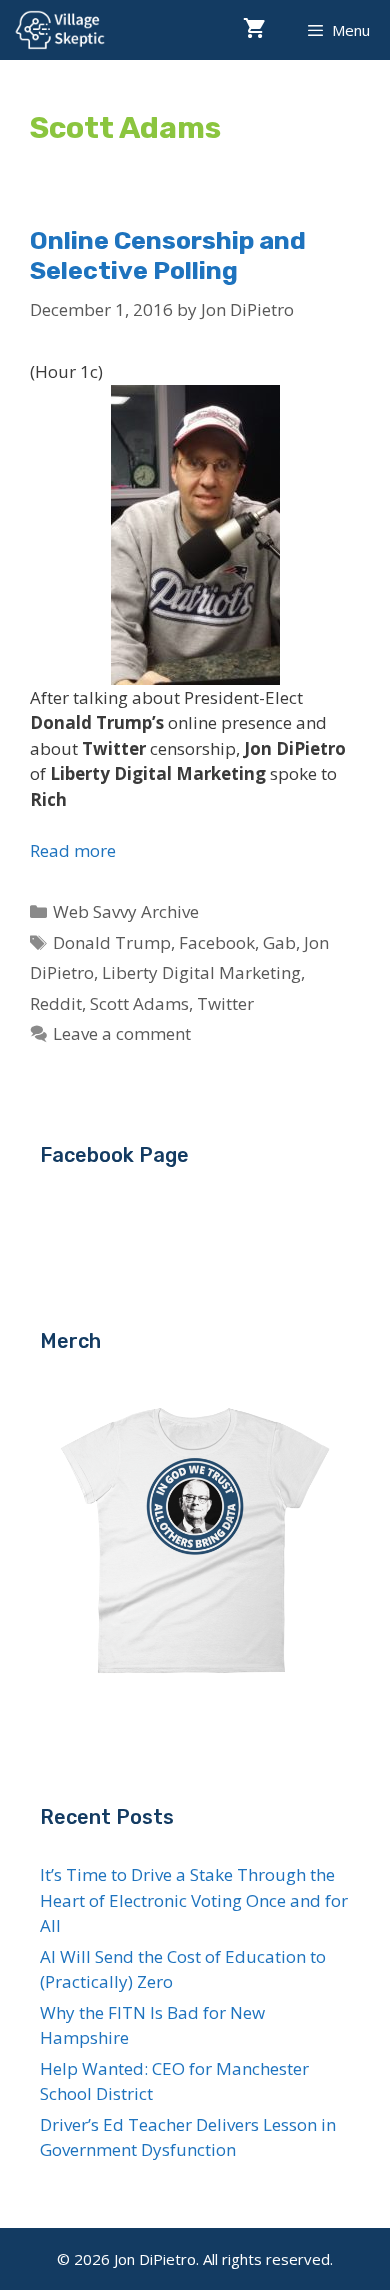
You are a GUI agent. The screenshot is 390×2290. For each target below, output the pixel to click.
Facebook (217, 942)
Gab (279, 942)
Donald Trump (112, 942)
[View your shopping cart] (254, 30)
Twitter (225, 1003)
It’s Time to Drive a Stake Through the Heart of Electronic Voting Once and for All (194, 1900)
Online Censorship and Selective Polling (168, 255)
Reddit (56, 1003)
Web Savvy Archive (126, 911)
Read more (73, 850)
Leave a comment (122, 1033)
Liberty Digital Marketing (201, 972)
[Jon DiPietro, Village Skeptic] (60, 30)
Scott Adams (139, 1003)
